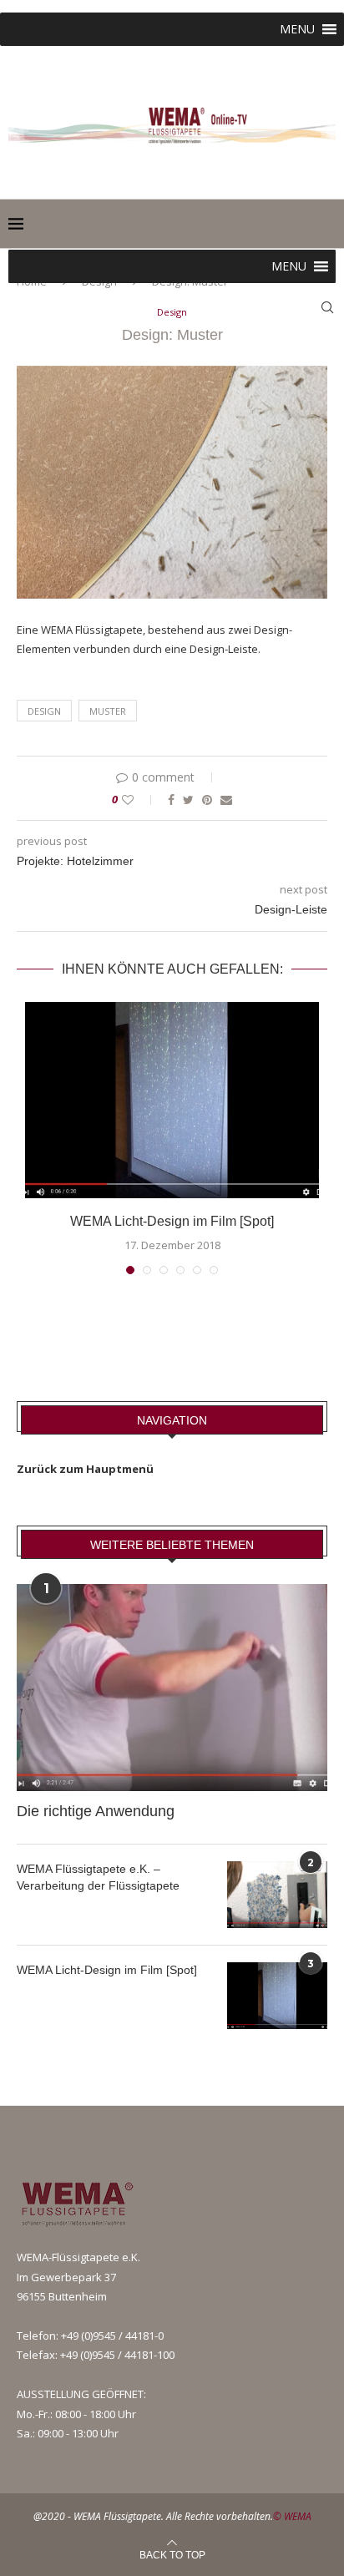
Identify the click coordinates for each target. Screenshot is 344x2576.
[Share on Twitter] (188, 800)
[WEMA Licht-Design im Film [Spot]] (172, 1100)
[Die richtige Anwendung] (172, 1688)
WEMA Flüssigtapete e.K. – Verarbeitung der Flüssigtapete (98, 1877)
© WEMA (292, 2516)
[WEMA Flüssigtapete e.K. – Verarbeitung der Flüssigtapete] (277, 1895)
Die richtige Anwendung (96, 1811)
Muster (108, 711)
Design (172, 312)
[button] (297, 29)
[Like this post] (139, 800)
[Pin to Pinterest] (207, 800)
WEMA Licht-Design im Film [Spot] (172, 1221)
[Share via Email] (226, 800)
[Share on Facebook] (171, 800)
